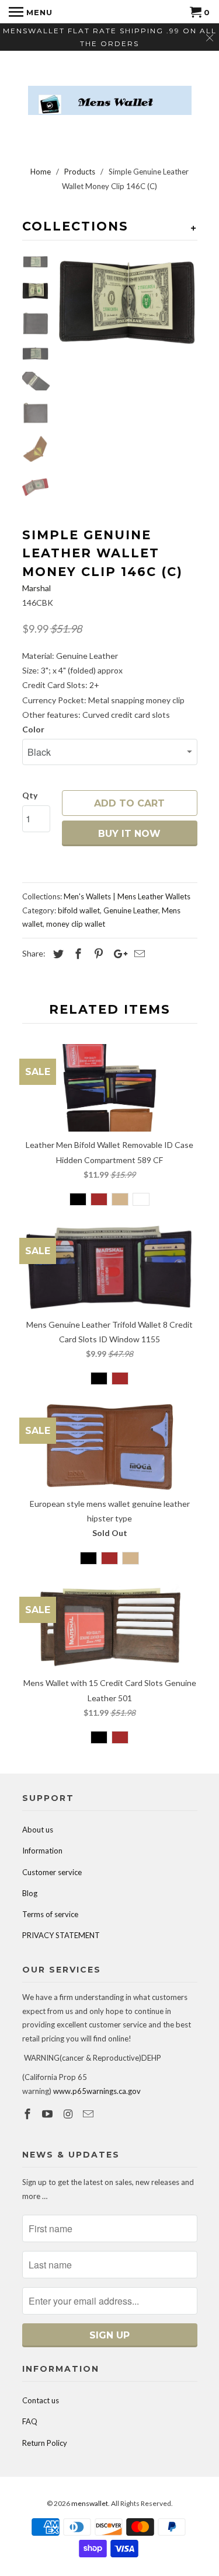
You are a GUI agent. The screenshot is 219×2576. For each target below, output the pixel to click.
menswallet (90, 2503)
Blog (30, 1893)
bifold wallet (79, 910)
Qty (30, 795)
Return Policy (45, 2443)
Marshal (36, 588)
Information (42, 1851)
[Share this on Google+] (117, 954)
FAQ (30, 2421)
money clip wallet (76, 924)
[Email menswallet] (89, 2114)
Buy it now (129, 834)
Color (33, 729)
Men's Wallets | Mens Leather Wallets (127, 896)
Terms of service (50, 1914)
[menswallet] (110, 92)
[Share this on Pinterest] (97, 954)
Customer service (52, 1872)
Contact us (41, 2400)
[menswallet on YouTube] (48, 2114)
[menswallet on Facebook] (29, 2114)
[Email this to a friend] (138, 954)
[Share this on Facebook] (77, 954)
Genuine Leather (131, 910)
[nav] (31, 12)
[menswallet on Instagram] (69, 2114)
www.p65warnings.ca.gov (97, 2091)
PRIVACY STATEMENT (61, 1935)
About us (38, 1830)
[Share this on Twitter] (57, 954)
